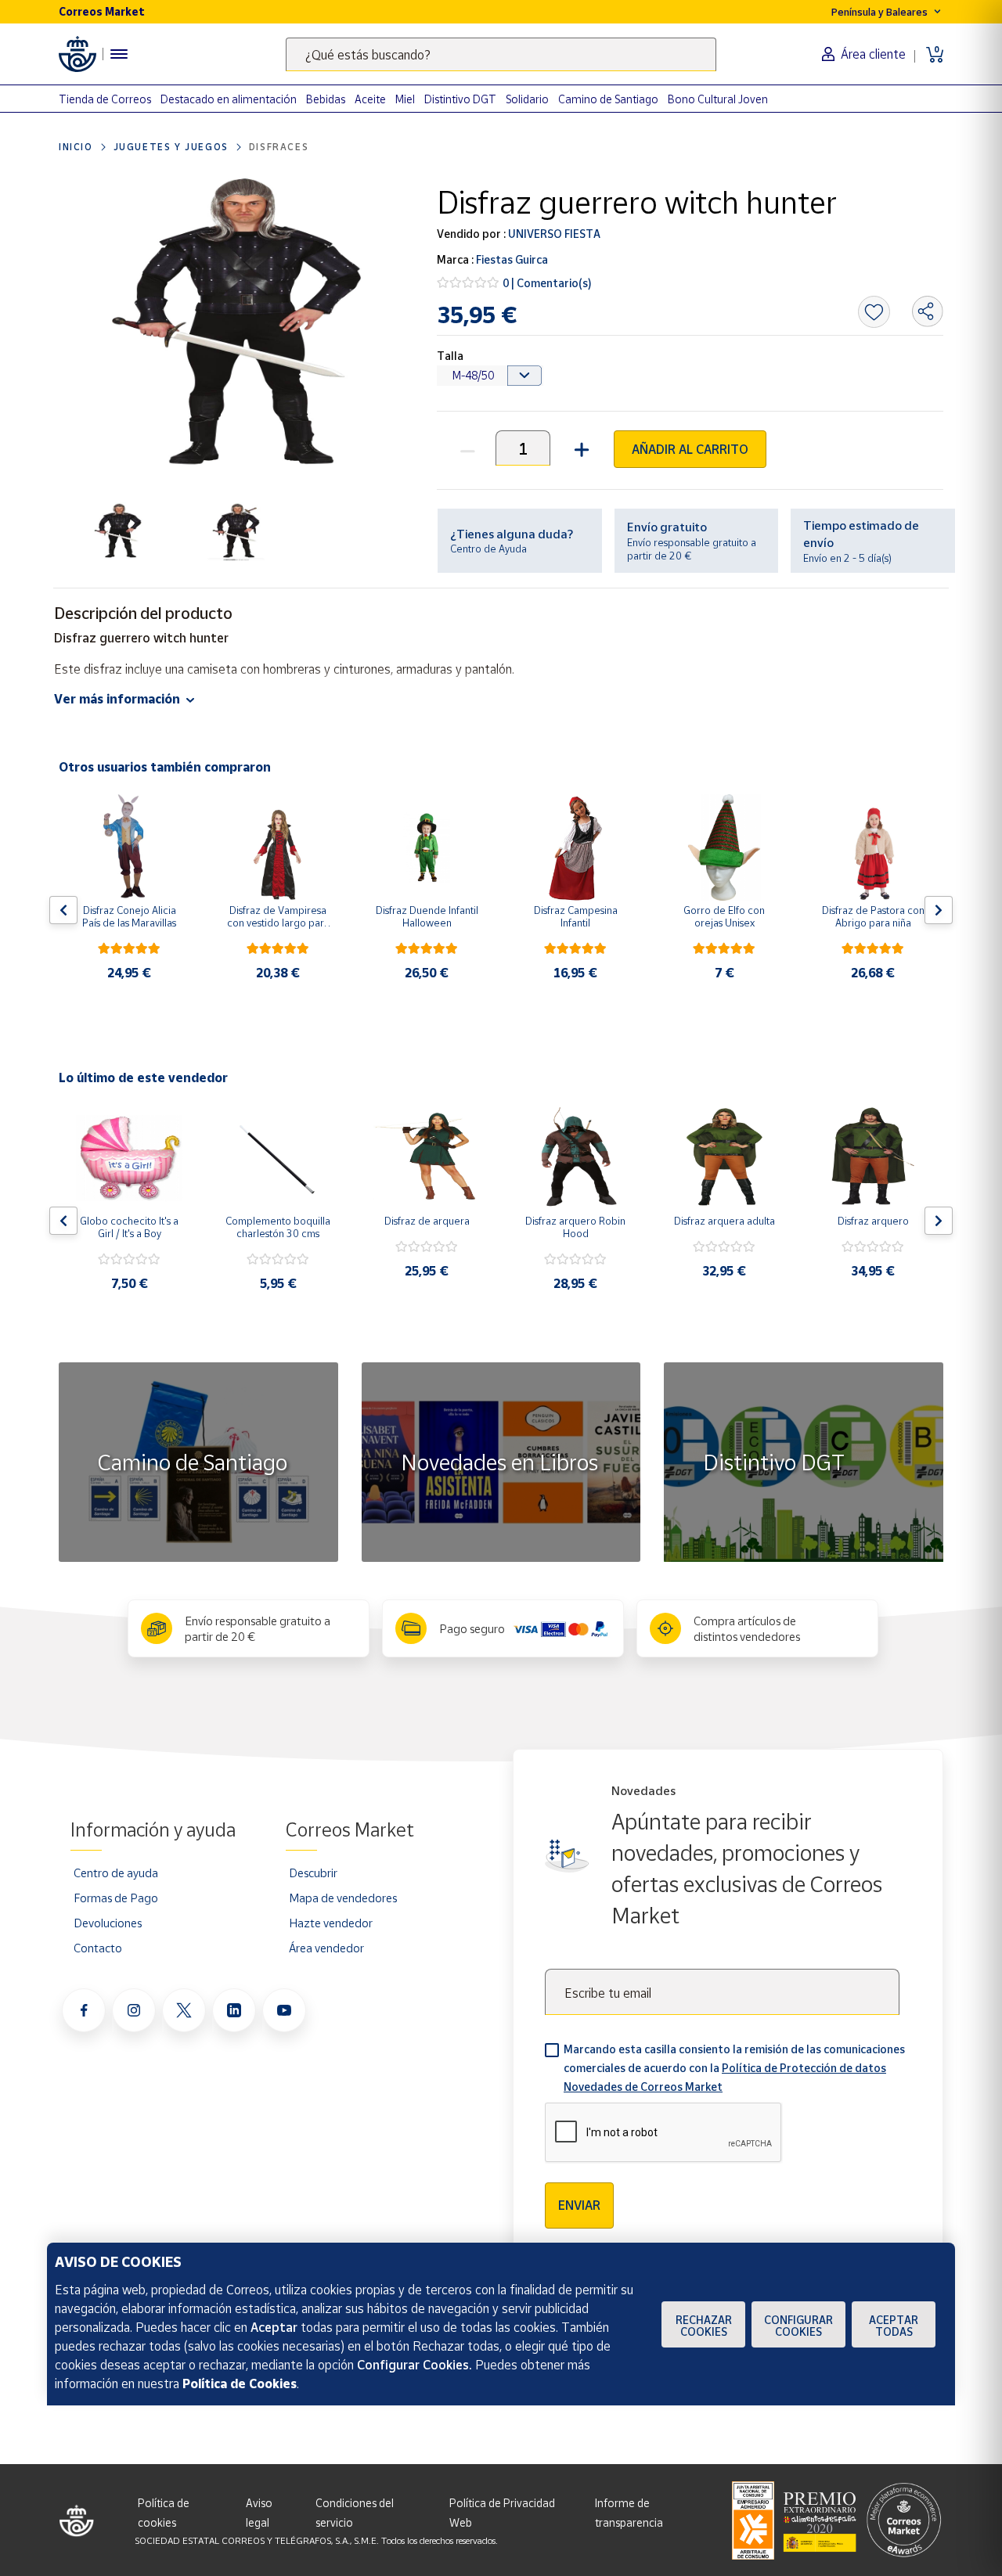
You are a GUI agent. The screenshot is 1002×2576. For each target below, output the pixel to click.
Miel (405, 99)
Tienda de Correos (105, 99)
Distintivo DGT (460, 99)
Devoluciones (108, 1923)
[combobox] (501, 54)
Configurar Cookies (798, 2326)
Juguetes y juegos (171, 147)
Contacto (98, 1948)
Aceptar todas (894, 2326)
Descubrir (313, 1873)
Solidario (527, 99)
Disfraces (279, 147)
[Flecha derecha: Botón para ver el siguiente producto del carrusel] (939, 910)
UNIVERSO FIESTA (553, 234)
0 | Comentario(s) (547, 283)
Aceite (370, 99)
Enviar (579, 2205)
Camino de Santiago (608, 99)
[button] (580, 448)
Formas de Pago (116, 1898)
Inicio (76, 147)
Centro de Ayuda (488, 549)
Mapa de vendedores (343, 1898)
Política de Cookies (240, 2384)
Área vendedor (326, 1948)
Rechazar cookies (704, 2326)
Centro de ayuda (116, 1873)
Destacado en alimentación (229, 99)
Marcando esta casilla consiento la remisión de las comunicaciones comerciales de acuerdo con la (734, 2068)
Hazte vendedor (331, 1923)
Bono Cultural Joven (718, 99)
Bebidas (326, 99)
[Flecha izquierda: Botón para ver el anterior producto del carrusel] (63, 910)
